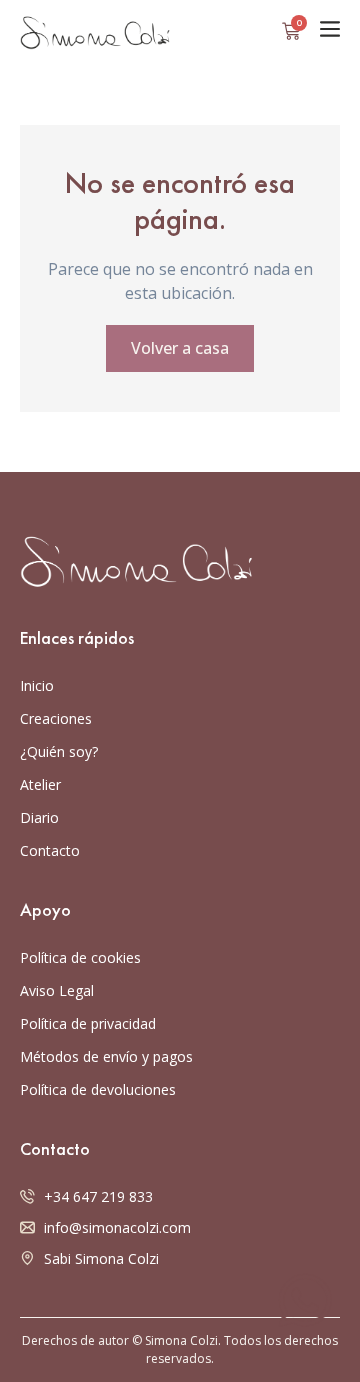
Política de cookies (80, 957)
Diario (39, 817)
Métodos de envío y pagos (106, 1056)
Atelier (40, 784)
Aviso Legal (57, 990)
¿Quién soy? (59, 751)
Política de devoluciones (98, 1089)
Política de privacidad (88, 1023)
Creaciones (56, 718)
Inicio (37, 685)
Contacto (50, 850)
